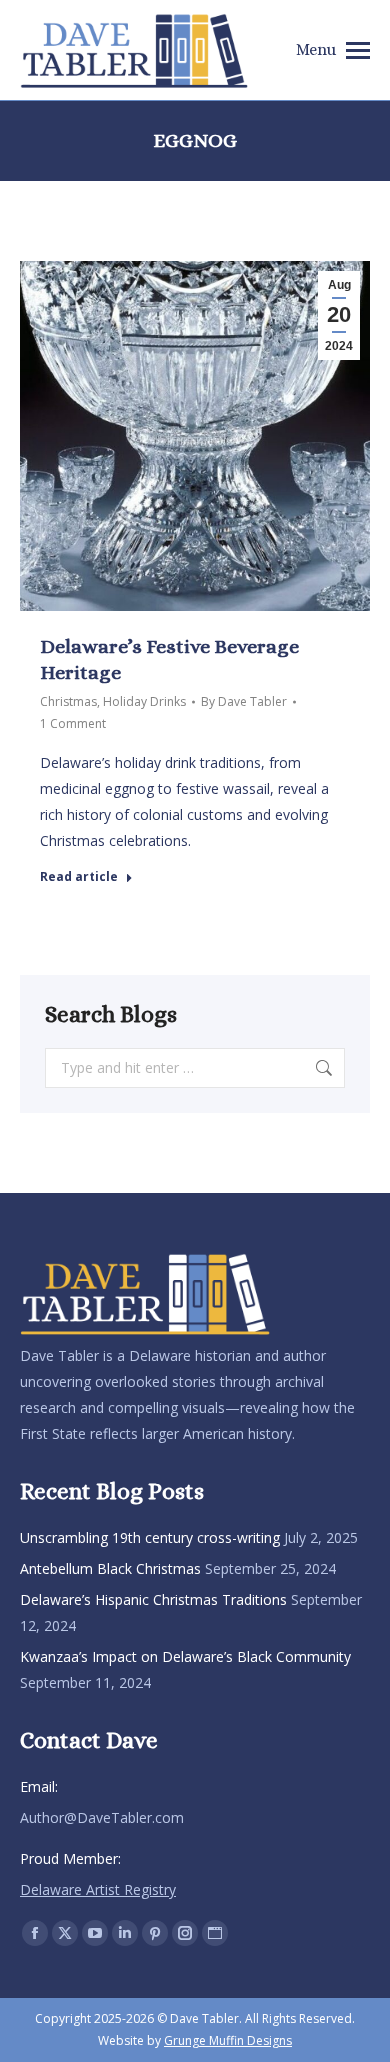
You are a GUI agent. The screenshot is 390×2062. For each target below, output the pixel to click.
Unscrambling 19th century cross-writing (150, 1537)
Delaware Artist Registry (98, 1889)
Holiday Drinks (144, 701)
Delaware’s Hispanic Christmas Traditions (153, 1599)
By (244, 701)
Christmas (68, 701)
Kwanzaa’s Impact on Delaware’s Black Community (185, 1656)
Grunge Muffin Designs (228, 2040)
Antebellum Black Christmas (110, 1568)
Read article (79, 877)
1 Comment (73, 723)
